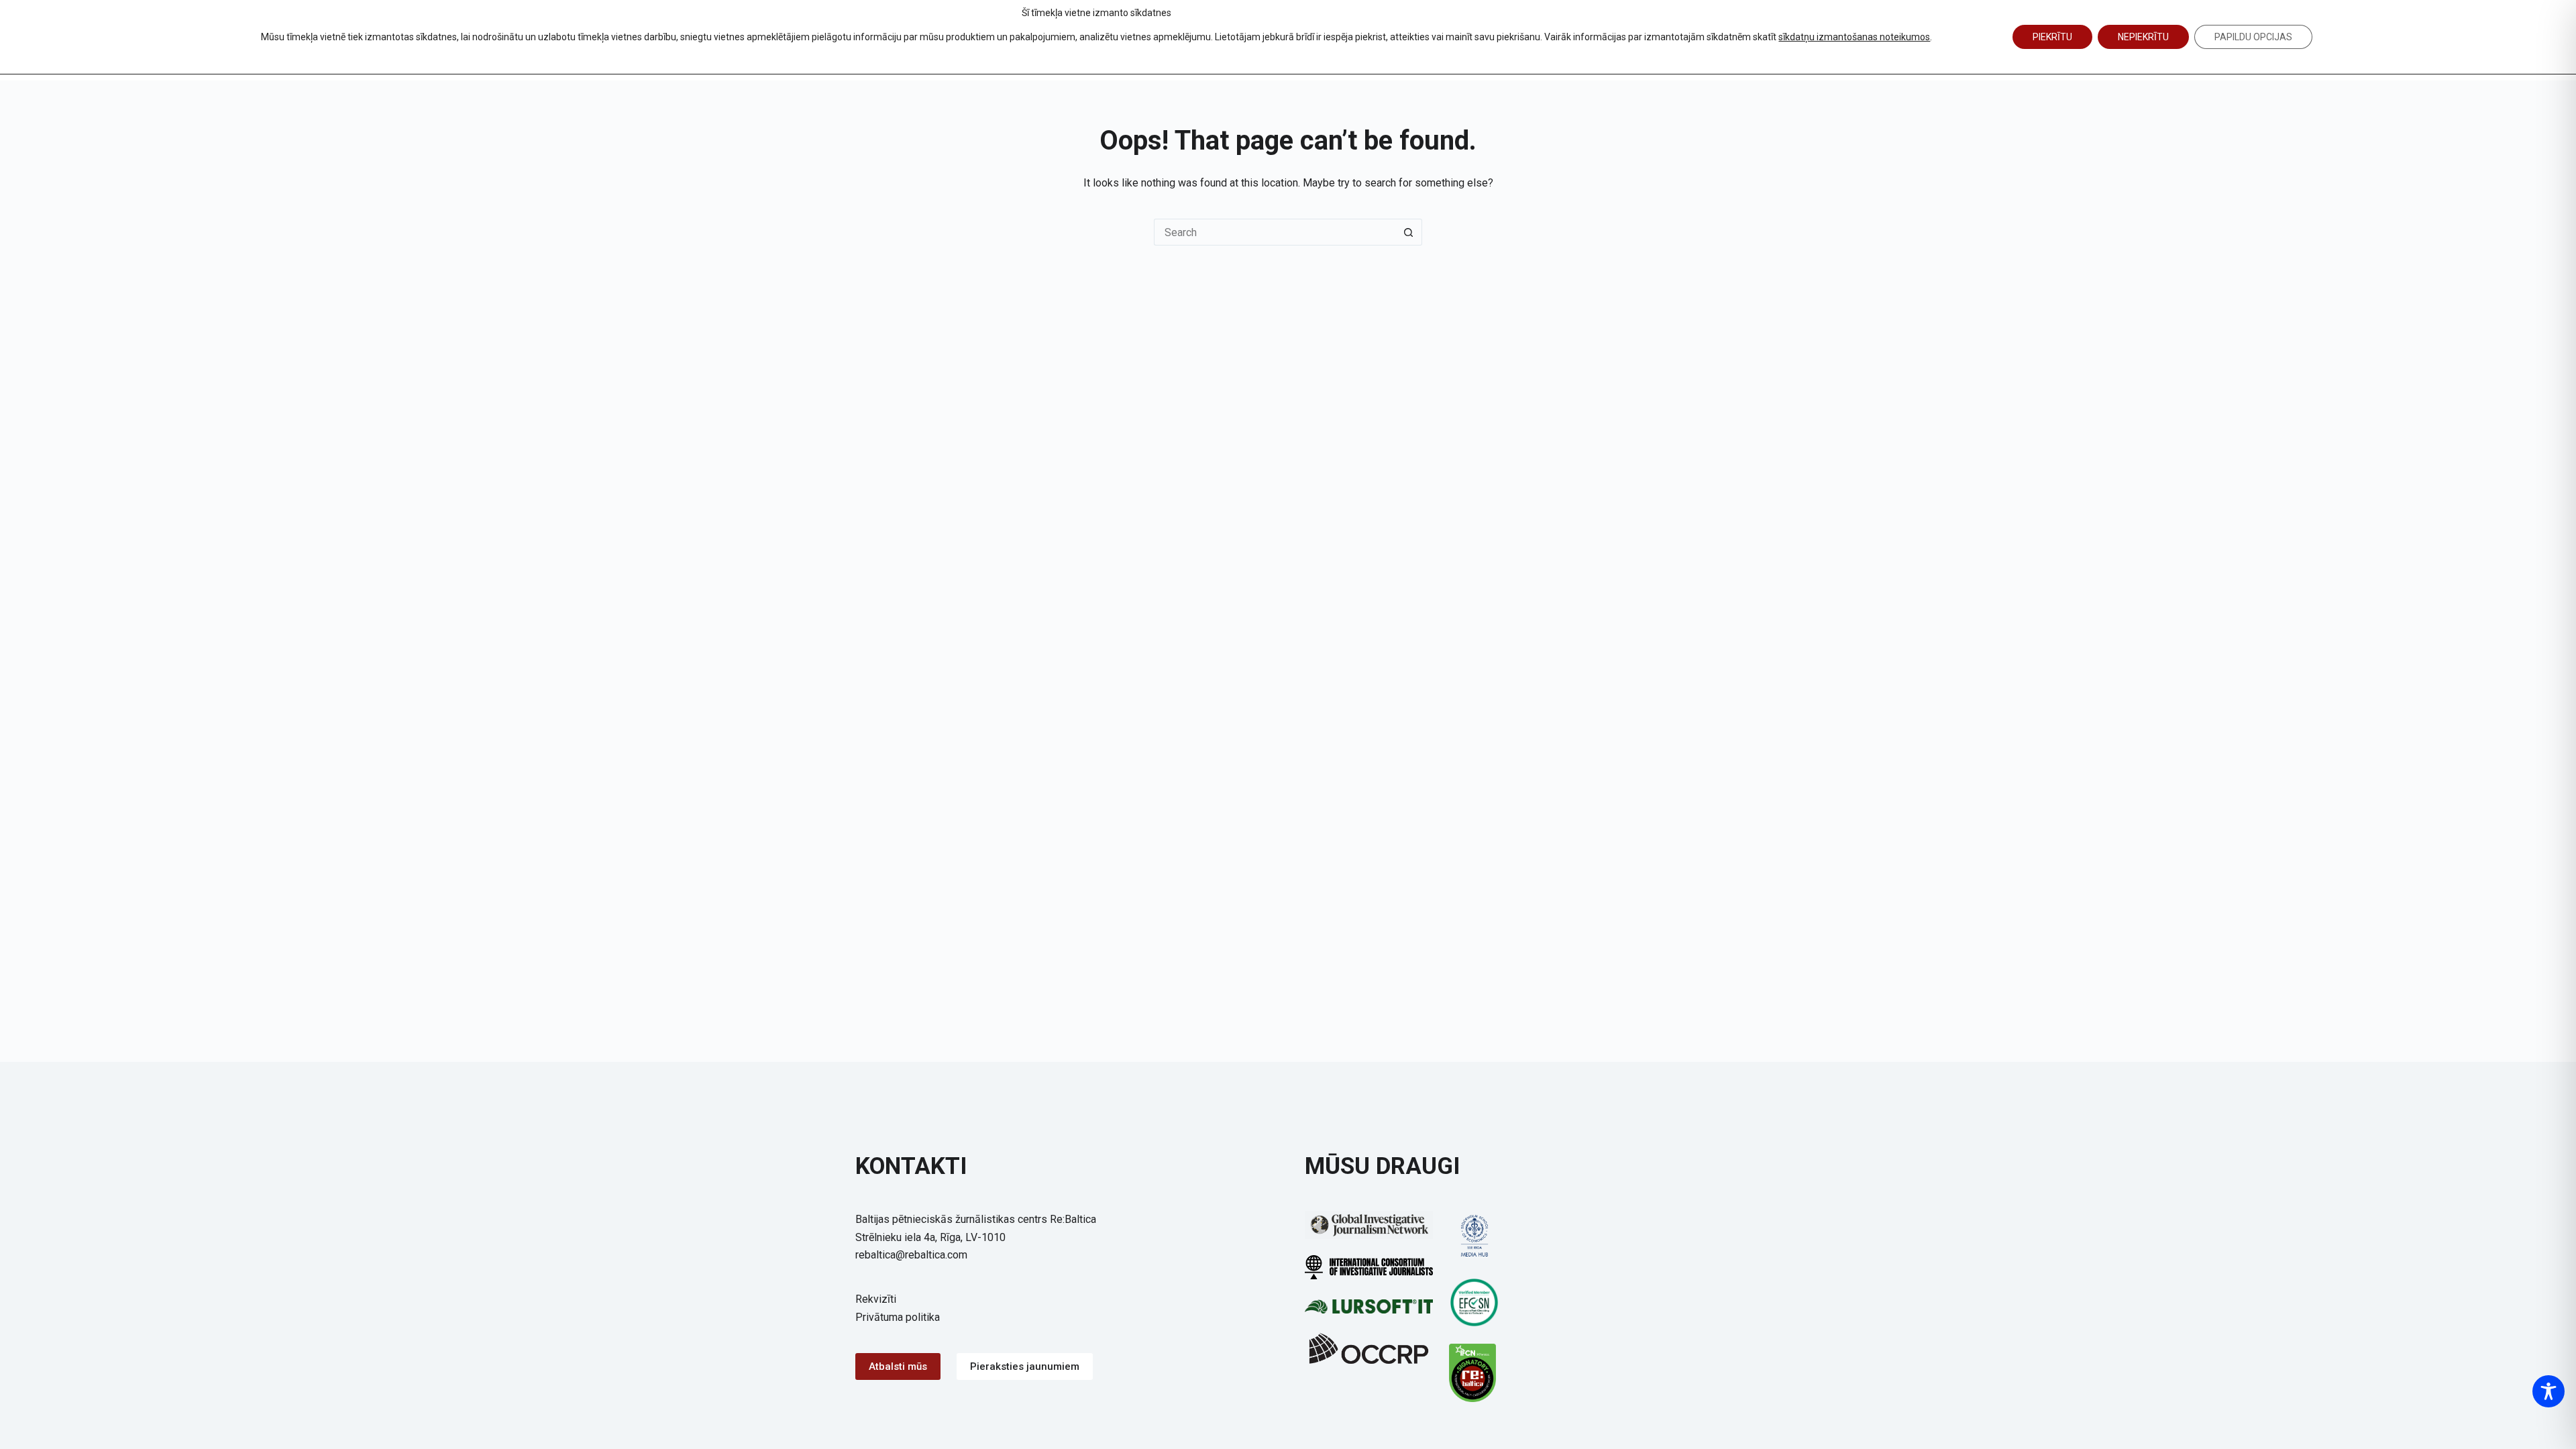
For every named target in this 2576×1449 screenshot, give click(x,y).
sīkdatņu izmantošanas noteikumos (1854, 37)
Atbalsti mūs (898, 1366)
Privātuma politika (898, 1317)
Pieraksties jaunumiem (1025, 1366)
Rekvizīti (876, 1299)
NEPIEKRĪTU (2143, 37)
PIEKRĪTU (2052, 37)
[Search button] (1409, 232)
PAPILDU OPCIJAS (2253, 37)
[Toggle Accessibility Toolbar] (2548, 1391)
